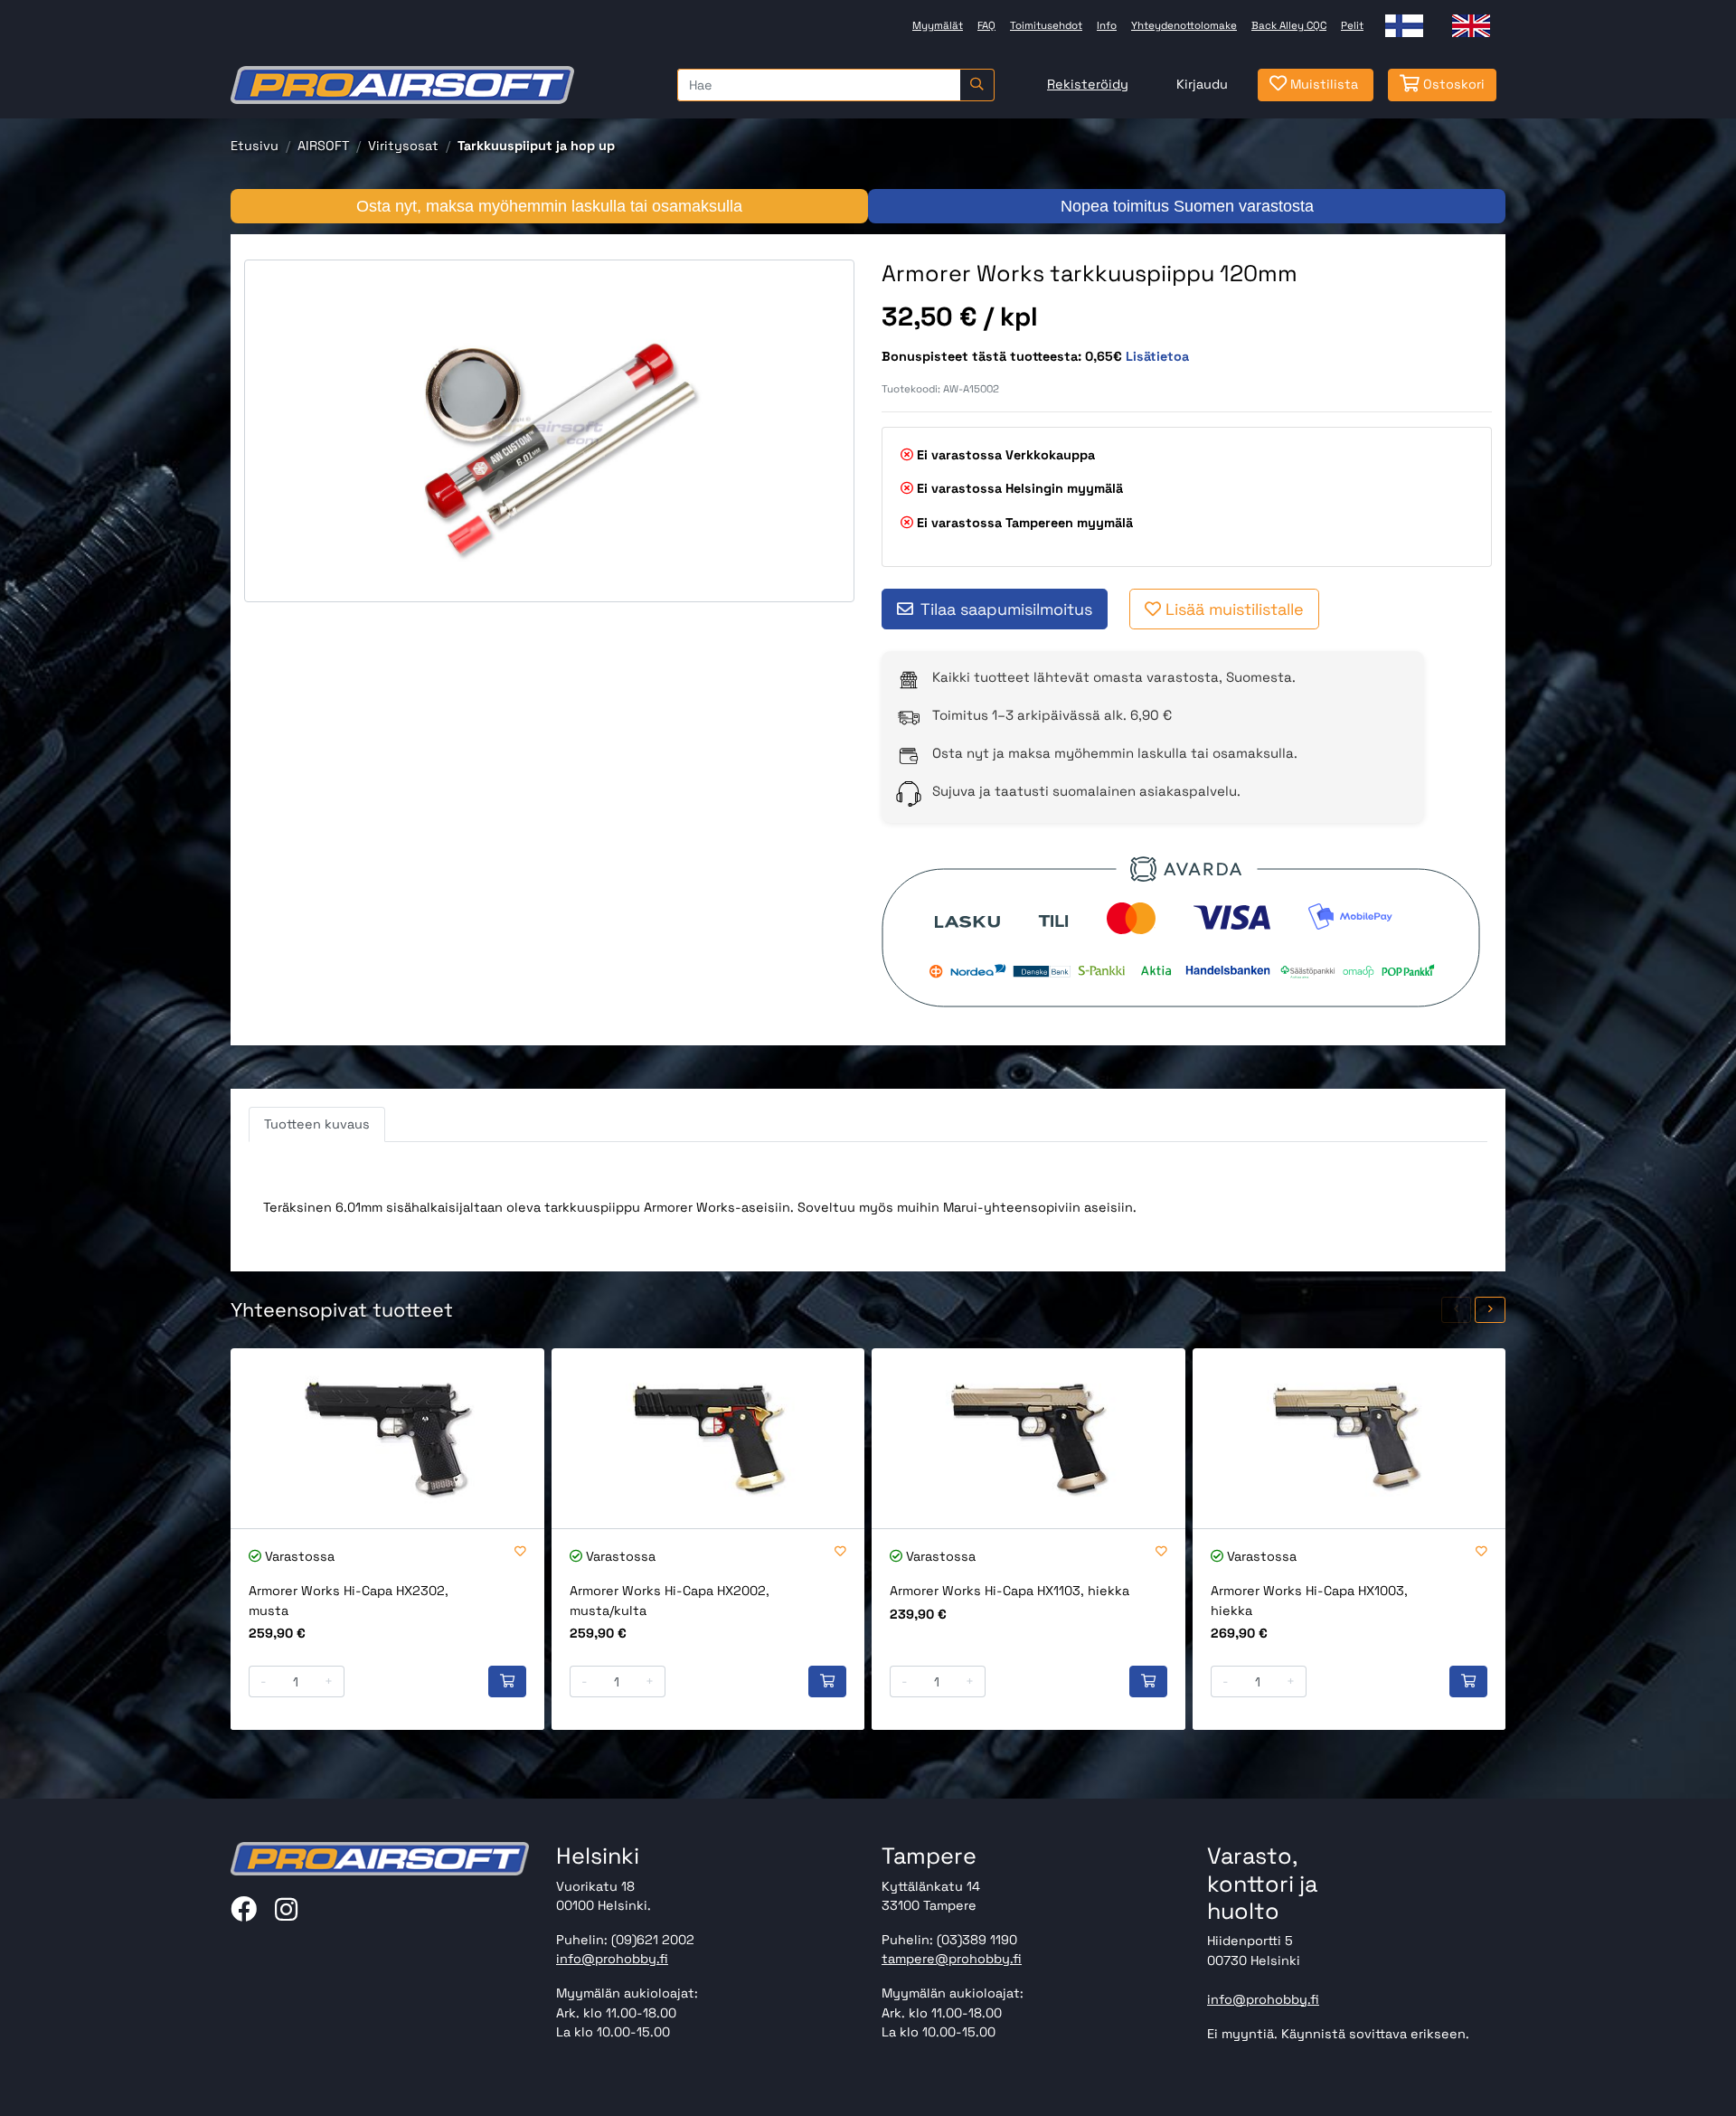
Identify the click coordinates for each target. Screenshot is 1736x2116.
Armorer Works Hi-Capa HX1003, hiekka (1309, 1601)
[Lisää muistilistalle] (520, 1552)
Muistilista (1322, 84)
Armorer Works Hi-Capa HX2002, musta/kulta (670, 1601)
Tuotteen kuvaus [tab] (317, 1124)
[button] (1457, 1310)
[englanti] (1471, 26)
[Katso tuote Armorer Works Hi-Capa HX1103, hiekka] (1028, 1438)
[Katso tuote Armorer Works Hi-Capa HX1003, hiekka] (1349, 1438)
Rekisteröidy (1088, 84)
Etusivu (255, 146)
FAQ (986, 25)
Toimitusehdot (1046, 25)
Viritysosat (403, 146)
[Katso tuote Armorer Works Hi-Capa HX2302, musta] (387, 1438)
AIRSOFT (323, 146)
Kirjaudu (1202, 84)
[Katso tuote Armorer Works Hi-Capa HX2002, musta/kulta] (708, 1438)
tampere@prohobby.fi (952, 1959)
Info (1107, 25)
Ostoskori (1452, 84)
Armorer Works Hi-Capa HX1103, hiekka (1010, 1591)
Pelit (1352, 25)
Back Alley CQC (1289, 25)
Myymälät (938, 25)
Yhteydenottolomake (1184, 25)
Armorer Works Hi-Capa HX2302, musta (349, 1601)
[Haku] (977, 85)
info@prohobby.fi (612, 1959)
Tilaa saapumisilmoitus (1006, 609)
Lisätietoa (1157, 356)
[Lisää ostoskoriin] (507, 1682)
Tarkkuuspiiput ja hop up (536, 146)
